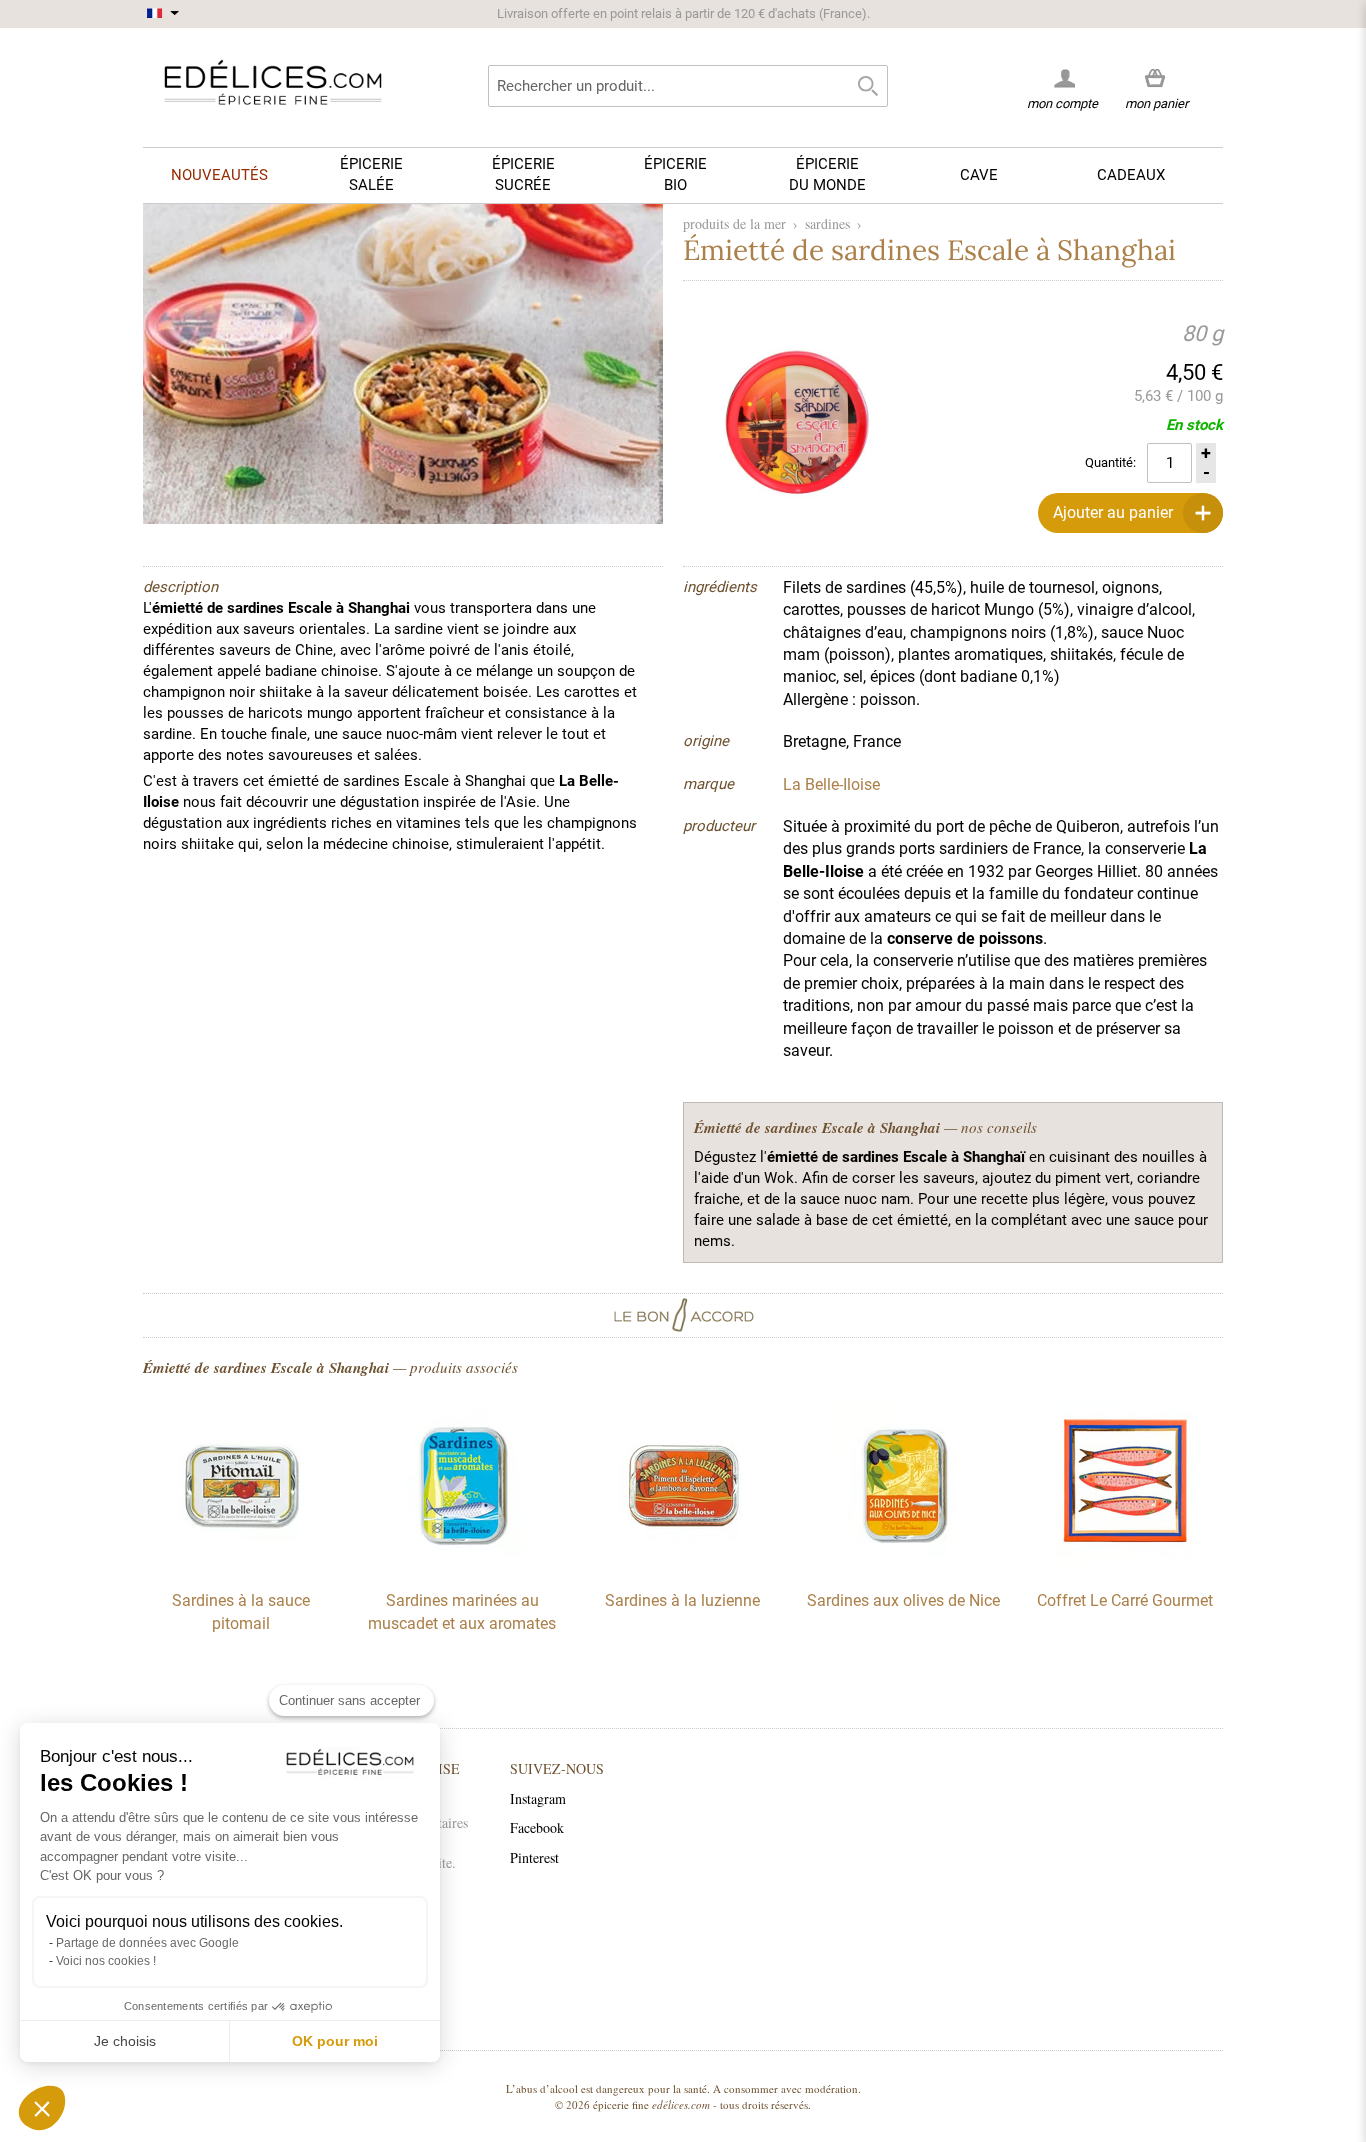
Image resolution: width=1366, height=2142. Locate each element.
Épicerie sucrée (523, 174)
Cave (979, 175)
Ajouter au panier (1113, 512)
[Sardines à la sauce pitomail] (241, 1564)
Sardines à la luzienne (682, 1600)
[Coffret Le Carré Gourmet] (1125, 1564)
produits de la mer (734, 223)
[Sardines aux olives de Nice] (904, 1564)
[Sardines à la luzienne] (683, 1564)
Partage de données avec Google (147, 1943)
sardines (827, 223)
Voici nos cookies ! (106, 1961)
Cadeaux (1131, 175)
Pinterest (534, 1857)
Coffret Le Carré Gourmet (1125, 1600)
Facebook (537, 1827)
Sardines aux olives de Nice (903, 1600)
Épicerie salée (371, 174)
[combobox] (688, 86)
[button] (42, 2108)
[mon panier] (1156, 79)
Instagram (538, 1798)
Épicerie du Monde (827, 174)
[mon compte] (1062, 78)
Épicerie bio (675, 174)
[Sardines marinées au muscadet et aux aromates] (462, 1564)
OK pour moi (335, 2041)
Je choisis (125, 2041)
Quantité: (1110, 462)
